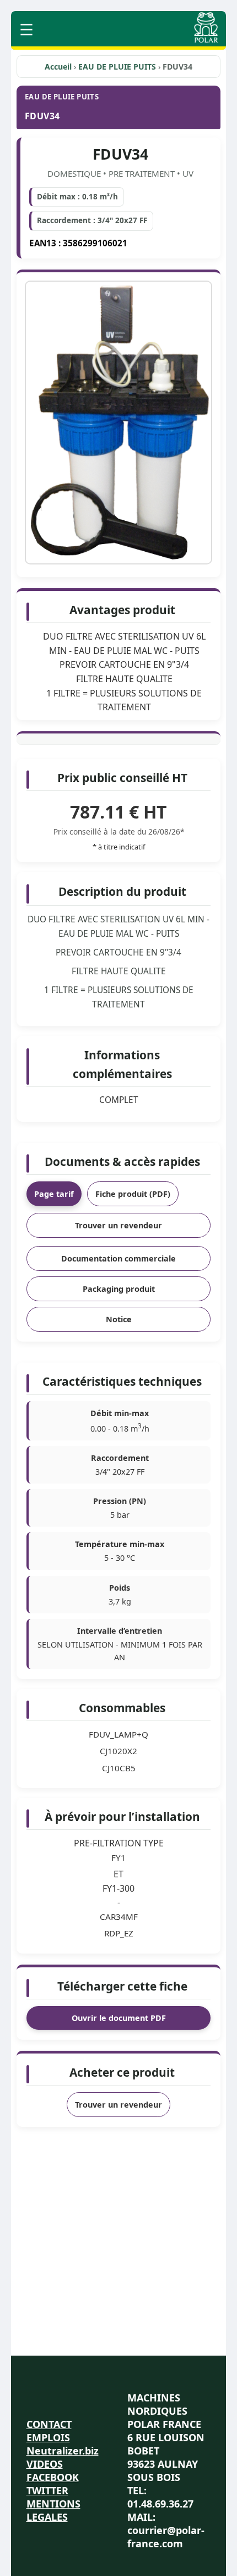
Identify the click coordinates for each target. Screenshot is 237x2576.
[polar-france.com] (206, 39)
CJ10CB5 (119, 1768)
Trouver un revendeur (118, 1225)
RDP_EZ (119, 1933)
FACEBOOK (53, 2477)
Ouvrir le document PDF (119, 2018)
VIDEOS (45, 2464)
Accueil (58, 67)
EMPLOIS (48, 2437)
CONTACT (49, 2424)
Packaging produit (119, 1289)
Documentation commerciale (118, 1258)
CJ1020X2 (118, 1751)
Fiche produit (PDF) (133, 1194)
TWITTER (47, 2490)
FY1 (118, 1857)
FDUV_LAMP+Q (118, 1734)
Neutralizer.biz (63, 2451)
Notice (119, 1319)
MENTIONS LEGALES (53, 2510)
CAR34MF (119, 1917)
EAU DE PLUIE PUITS (118, 67)
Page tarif (54, 1194)
